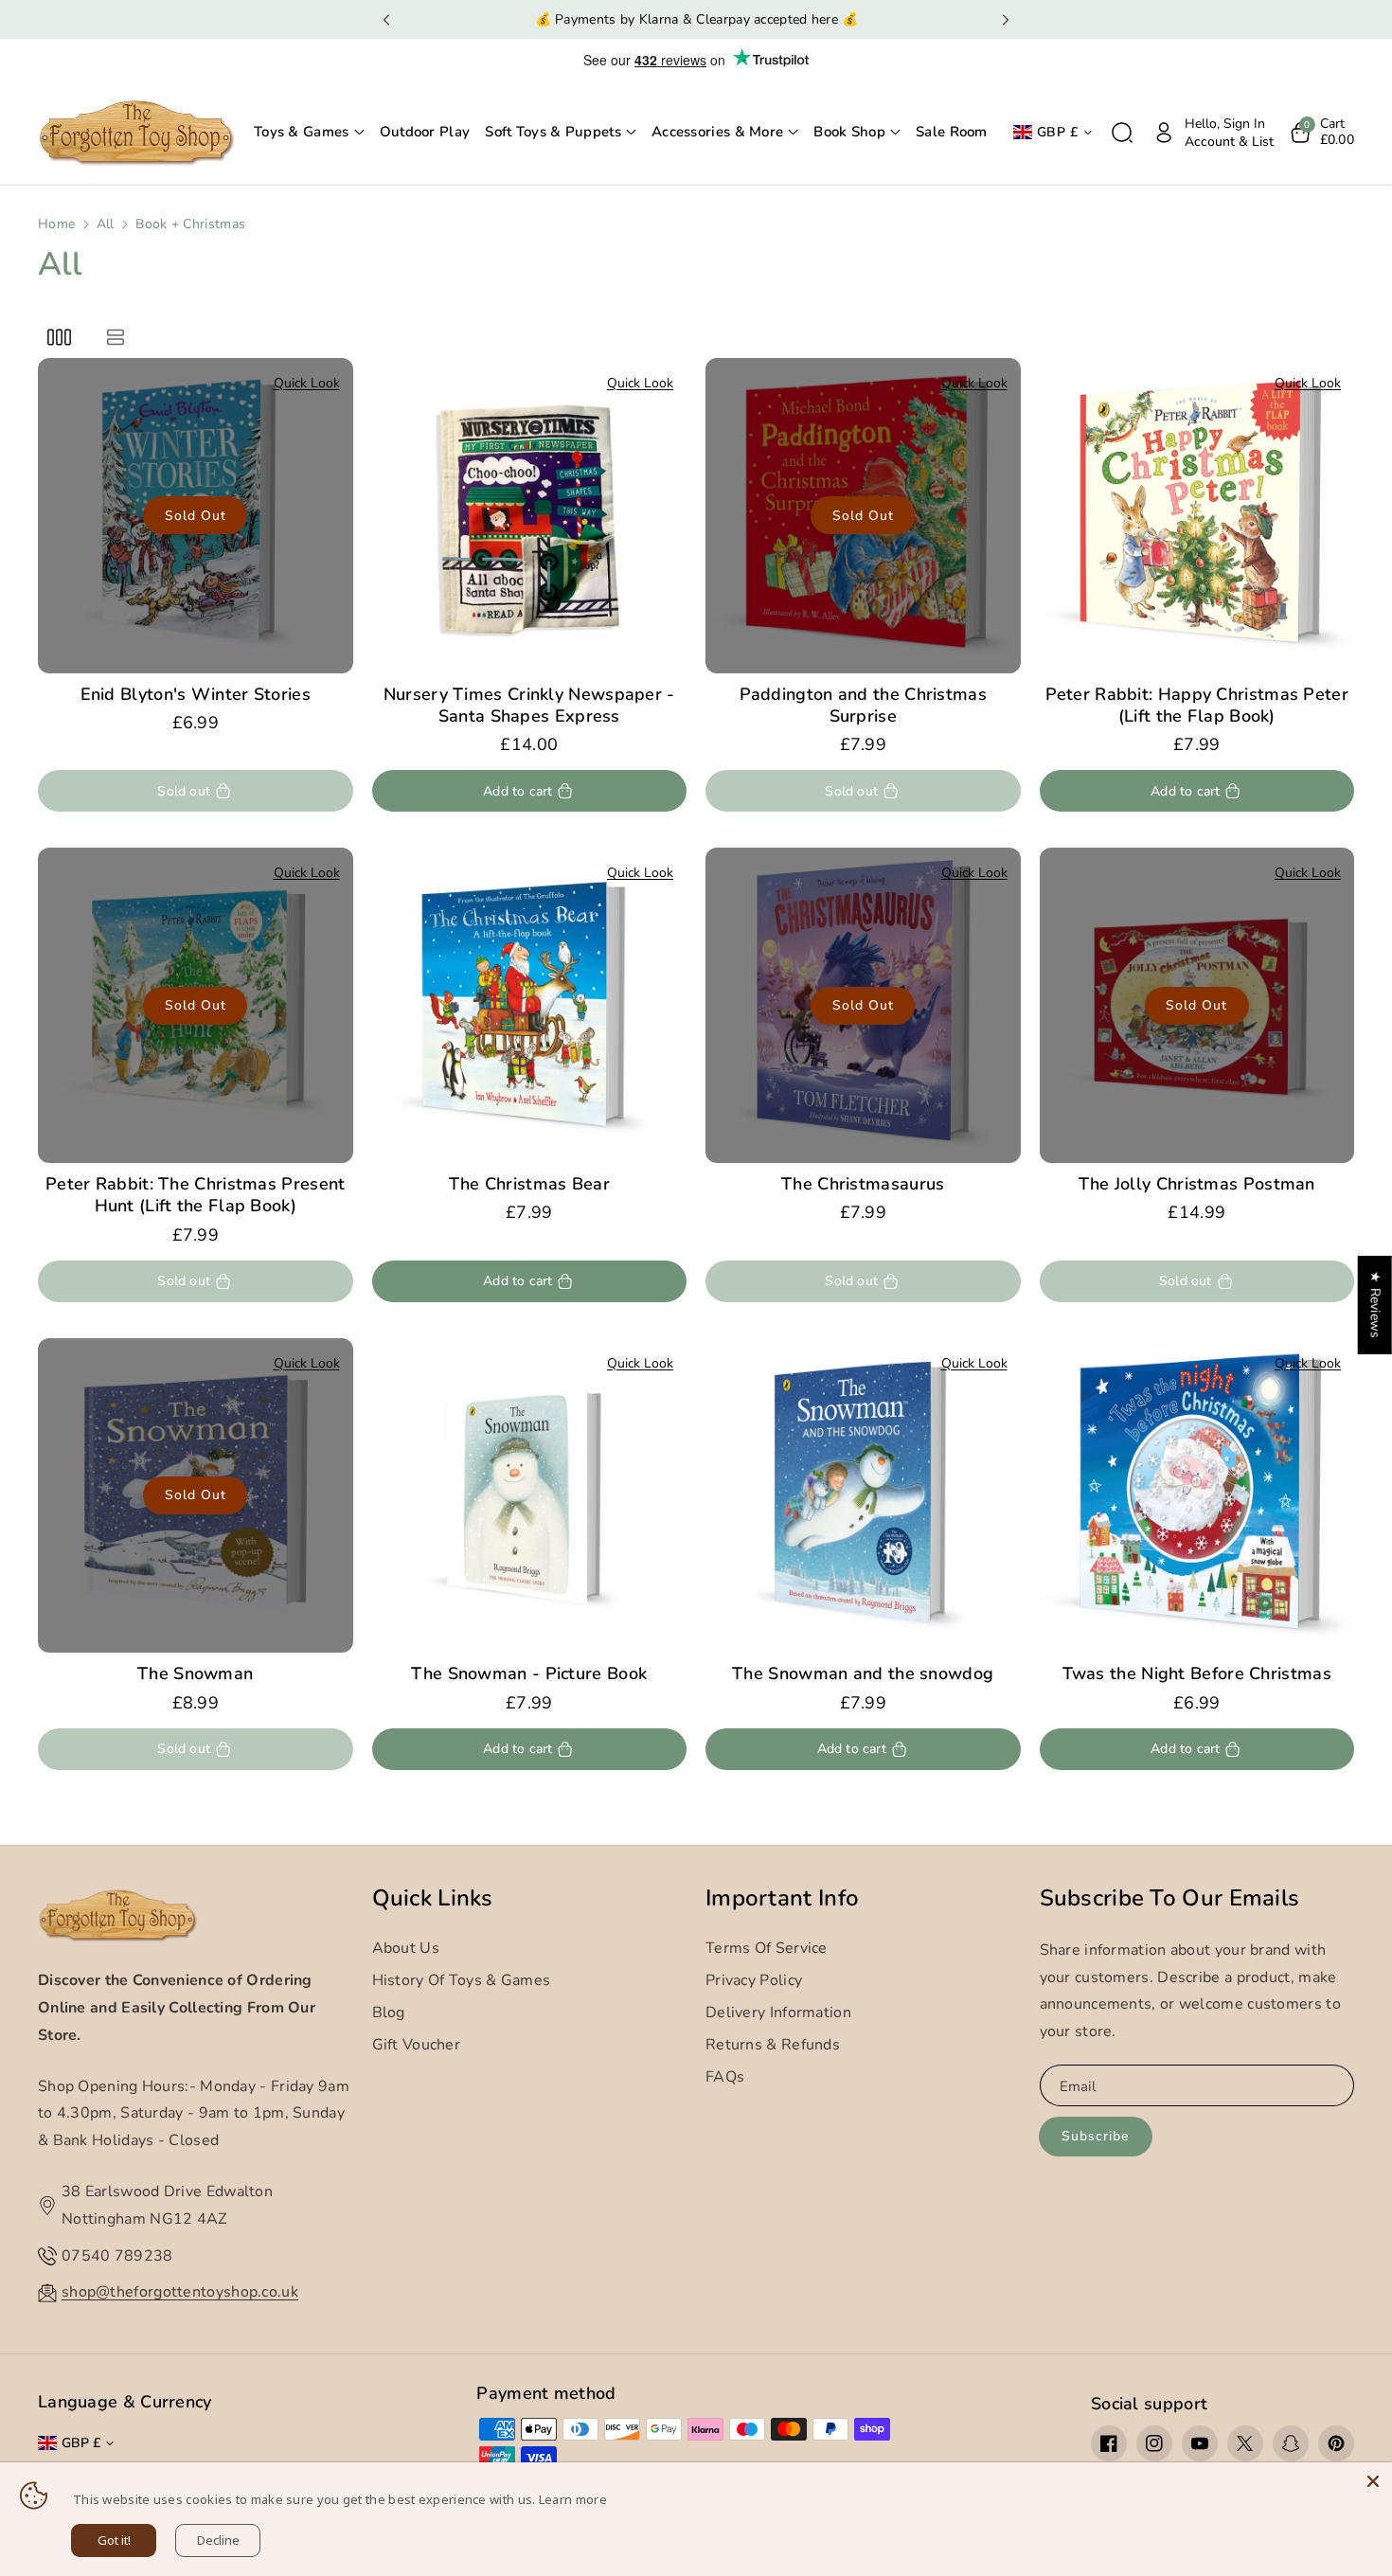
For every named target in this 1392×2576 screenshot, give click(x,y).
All (106, 224)
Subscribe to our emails (1170, 1898)
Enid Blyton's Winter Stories (196, 695)
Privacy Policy (754, 1980)
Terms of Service (767, 1948)
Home (56, 224)
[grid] (59, 337)
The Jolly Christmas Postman (1197, 1184)
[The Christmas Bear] (530, 1005)
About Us (406, 1948)
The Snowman (195, 1674)
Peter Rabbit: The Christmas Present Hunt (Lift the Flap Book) (196, 1195)
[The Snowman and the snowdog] (863, 1496)
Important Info (782, 1898)
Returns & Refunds (773, 2045)
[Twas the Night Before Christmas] (1197, 1496)
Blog (389, 2012)
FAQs (725, 2077)
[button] (309, 133)
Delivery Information (778, 2012)
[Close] (1373, 2481)
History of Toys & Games (462, 1980)
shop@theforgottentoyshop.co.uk (180, 2292)
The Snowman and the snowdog (863, 1674)
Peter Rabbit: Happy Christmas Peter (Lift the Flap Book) (1197, 706)
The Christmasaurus (863, 1184)
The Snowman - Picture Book (529, 1674)
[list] (115, 337)
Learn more (573, 2499)
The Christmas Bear (529, 1184)
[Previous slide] (387, 20)
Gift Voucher (417, 2045)
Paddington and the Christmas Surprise (863, 706)
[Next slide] (1005, 20)
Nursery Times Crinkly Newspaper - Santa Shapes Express (529, 706)
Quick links (433, 1898)
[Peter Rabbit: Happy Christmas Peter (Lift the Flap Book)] (1197, 516)
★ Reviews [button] (1375, 1305)
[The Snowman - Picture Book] (530, 1496)
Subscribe (1095, 2136)
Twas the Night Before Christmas (1197, 1674)
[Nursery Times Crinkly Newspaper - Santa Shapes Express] (530, 516)
